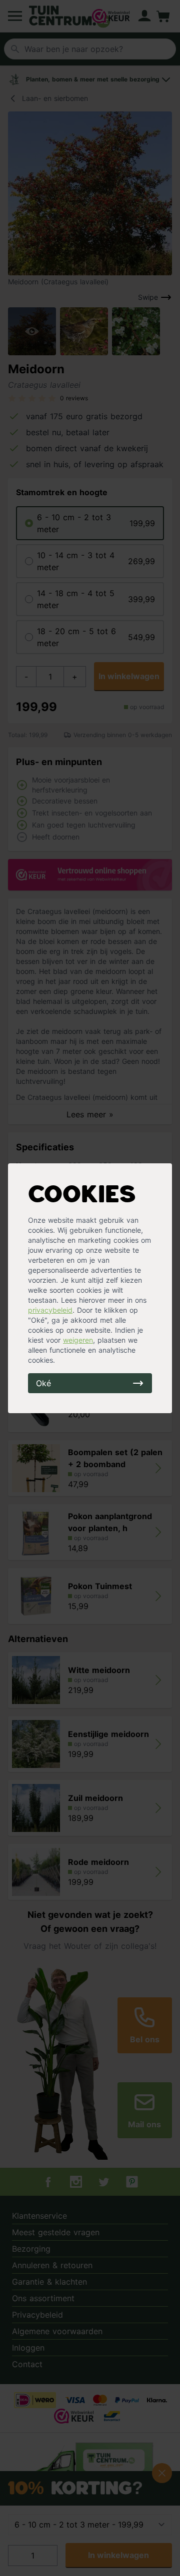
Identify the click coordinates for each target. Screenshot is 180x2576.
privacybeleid (50, 1310)
